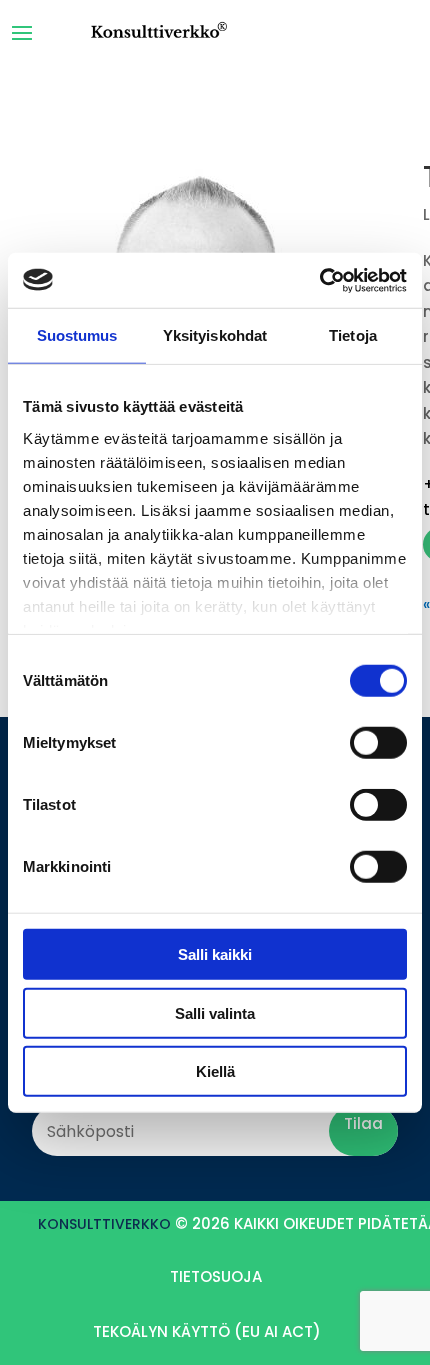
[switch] (378, 743)
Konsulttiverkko (104, 1224)
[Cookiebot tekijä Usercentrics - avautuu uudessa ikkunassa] (319, 280)
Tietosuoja (216, 1276)
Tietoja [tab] (353, 335)
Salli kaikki (215, 954)
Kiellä (215, 1071)
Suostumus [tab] (77, 335)
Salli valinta (215, 1012)
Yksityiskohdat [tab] (215, 335)
